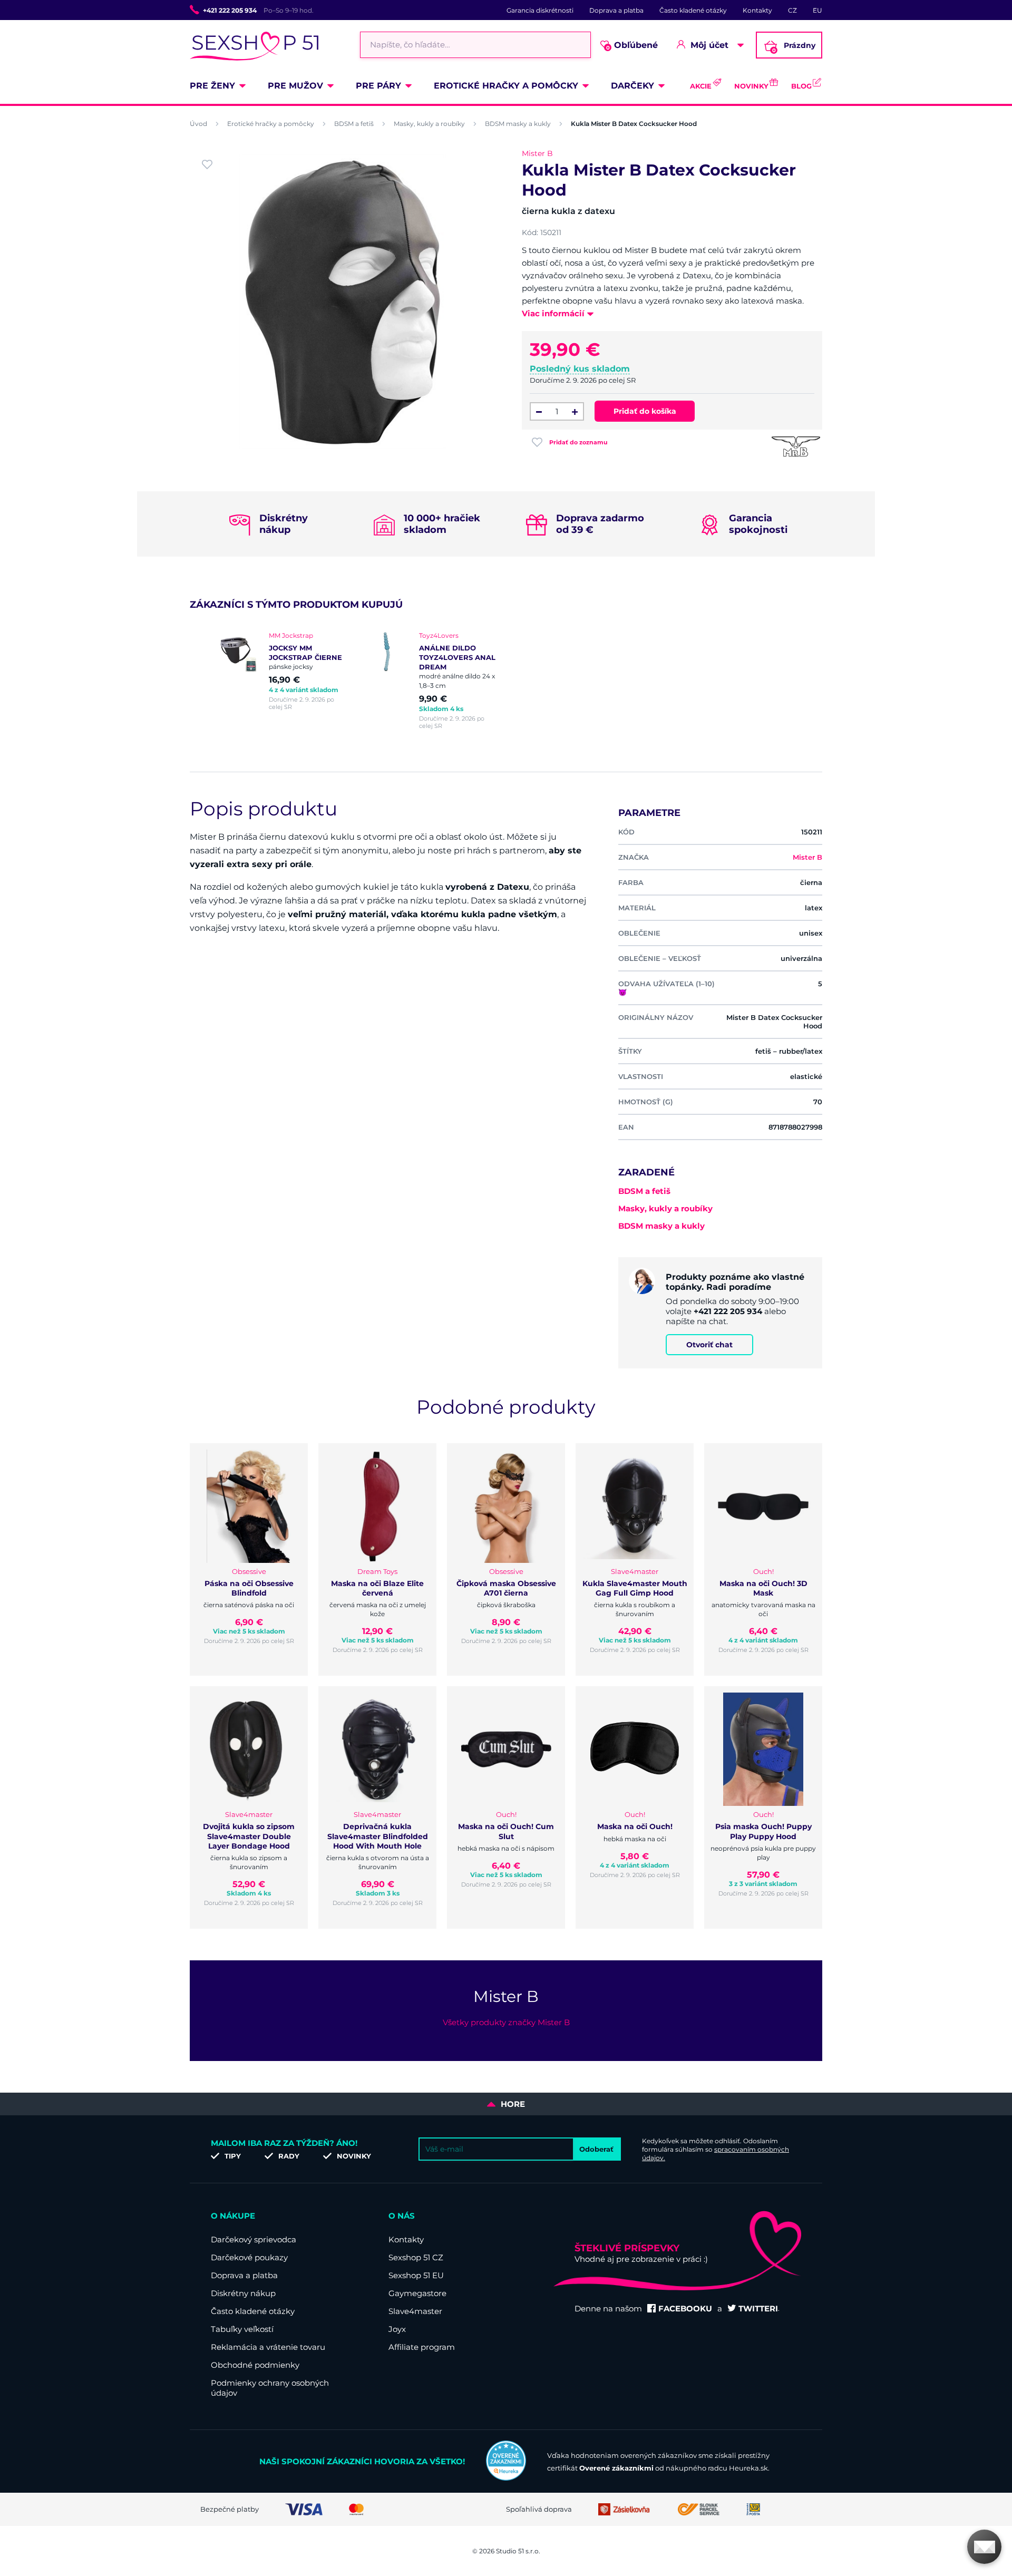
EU (818, 10)
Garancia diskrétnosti (540, 10)
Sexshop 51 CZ (416, 2257)
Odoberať (596, 2149)
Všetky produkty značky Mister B (506, 2022)
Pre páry (378, 86)
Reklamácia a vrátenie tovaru (268, 2347)
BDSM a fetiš (354, 124)
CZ (792, 10)
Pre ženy (212, 86)
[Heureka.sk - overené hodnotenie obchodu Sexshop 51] (506, 2478)
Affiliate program (422, 2347)
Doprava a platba (616, 10)
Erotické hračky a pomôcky (506, 86)
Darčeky (632, 86)
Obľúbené (632, 46)
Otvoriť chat (709, 1345)
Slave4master (415, 2311)
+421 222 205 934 (230, 10)
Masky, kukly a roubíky (429, 124)
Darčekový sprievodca (254, 2239)
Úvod (198, 124)
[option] (281, 671)
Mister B (537, 153)
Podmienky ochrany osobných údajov (270, 2388)
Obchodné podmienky (255, 2365)
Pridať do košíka (645, 411)
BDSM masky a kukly (518, 124)
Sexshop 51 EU (416, 2275)
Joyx (397, 2329)
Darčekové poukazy (249, 2257)
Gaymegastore (417, 2293)
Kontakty (757, 10)
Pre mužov (295, 86)
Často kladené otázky (693, 10)
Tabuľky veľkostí (242, 2329)
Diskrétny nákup (243, 2293)
